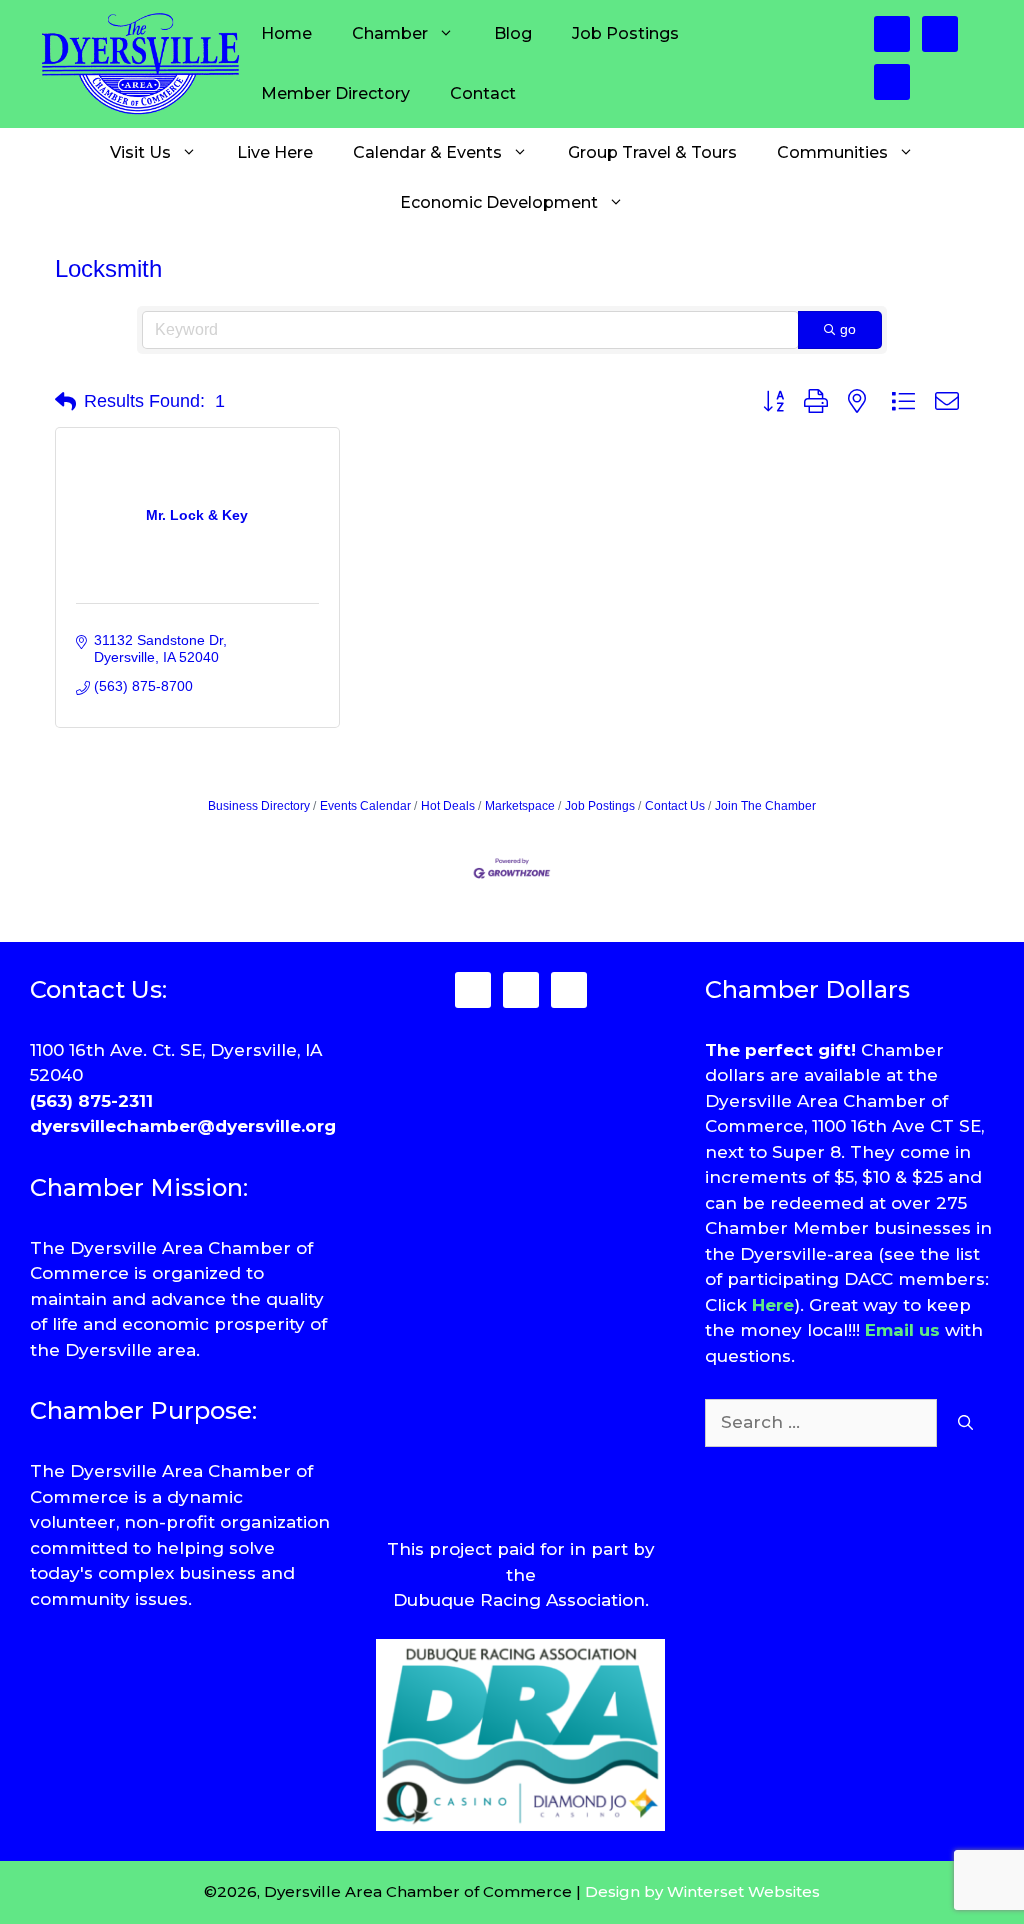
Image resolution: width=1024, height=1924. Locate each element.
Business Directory (259, 806)
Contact (483, 93)
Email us (902, 1330)
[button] (65, 402)
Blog (513, 33)
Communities (832, 152)
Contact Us (675, 806)
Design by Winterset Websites (702, 1891)
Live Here (275, 152)
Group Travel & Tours (652, 152)
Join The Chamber (765, 806)
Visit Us (140, 152)
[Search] (965, 1423)
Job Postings (625, 33)
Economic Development (499, 202)
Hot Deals (448, 806)
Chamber (390, 33)
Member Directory (335, 93)
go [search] (848, 329)
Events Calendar (365, 806)
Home (286, 33)
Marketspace (520, 806)
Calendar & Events (427, 152)
